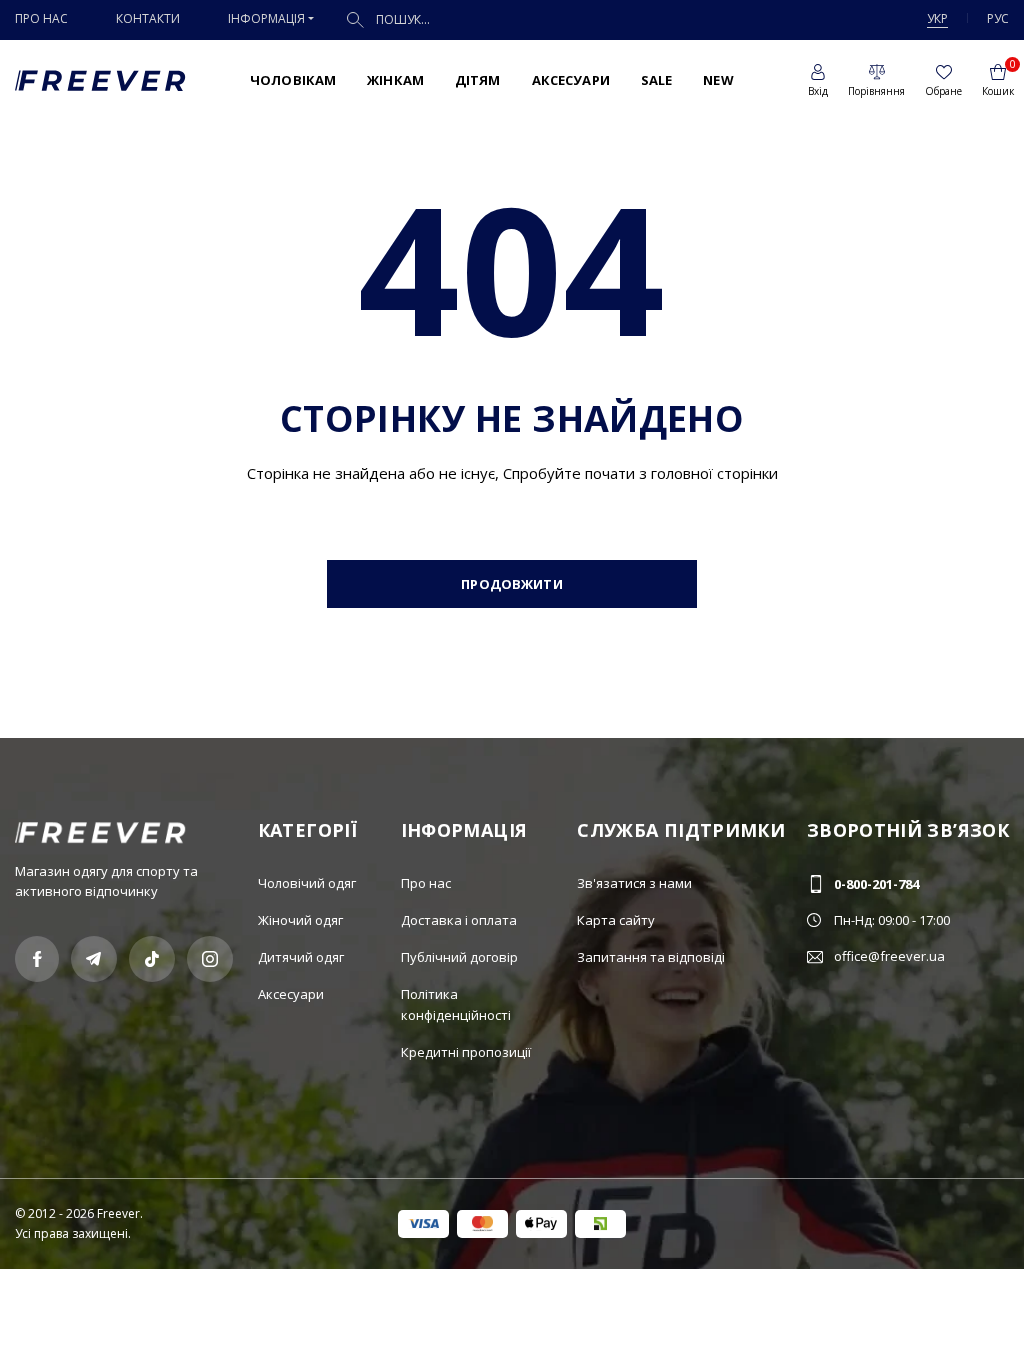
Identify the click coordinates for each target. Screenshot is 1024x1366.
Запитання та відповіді (651, 957)
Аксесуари (571, 80)
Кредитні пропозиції (466, 1052)
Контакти (148, 18)
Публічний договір (459, 957)
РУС (998, 18)
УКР (937, 18)
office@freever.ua (889, 956)
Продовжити (511, 584)
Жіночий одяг (300, 920)
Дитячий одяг (301, 957)
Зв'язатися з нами (634, 883)
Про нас (41, 18)
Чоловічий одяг (307, 883)
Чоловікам (293, 80)
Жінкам (395, 80)
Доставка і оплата (459, 920)
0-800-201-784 (876, 884)
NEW (718, 80)
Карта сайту (616, 920)
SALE (657, 80)
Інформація (266, 18)
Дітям (478, 80)
